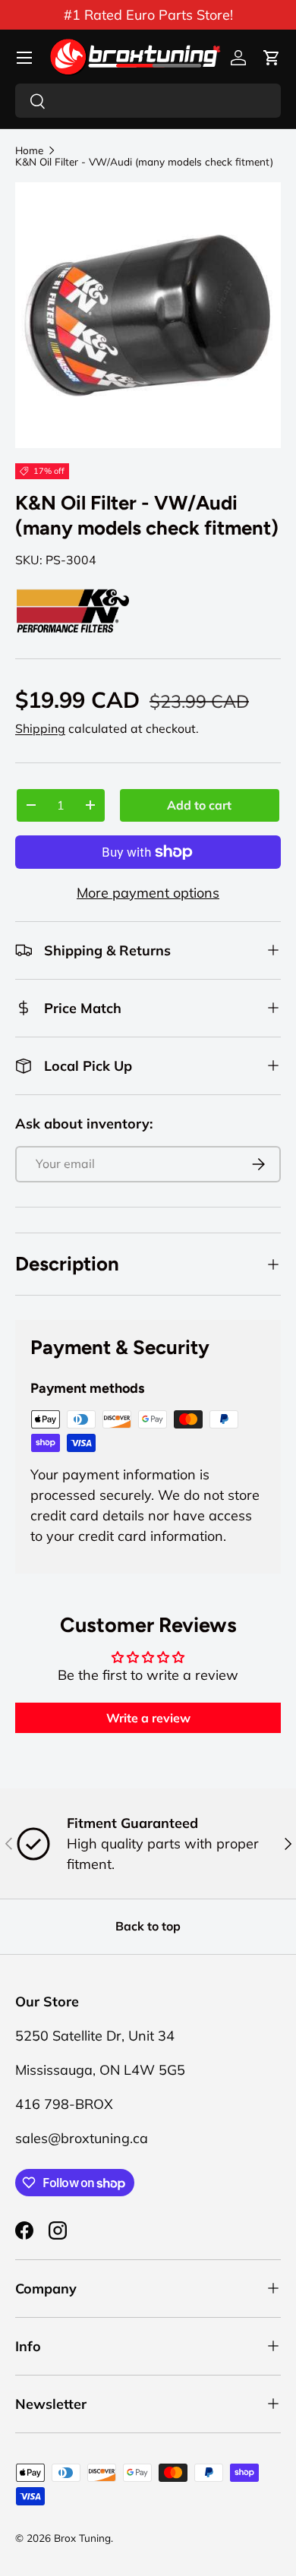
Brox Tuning (82, 2538)
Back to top (148, 1926)
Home (29, 150)
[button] (272, 58)
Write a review (148, 1718)
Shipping (40, 728)
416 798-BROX (64, 2104)
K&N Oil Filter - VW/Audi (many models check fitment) (144, 162)
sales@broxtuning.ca (82, 2138)
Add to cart (199, 805)
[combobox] (148, 101)
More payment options (148, 893)
